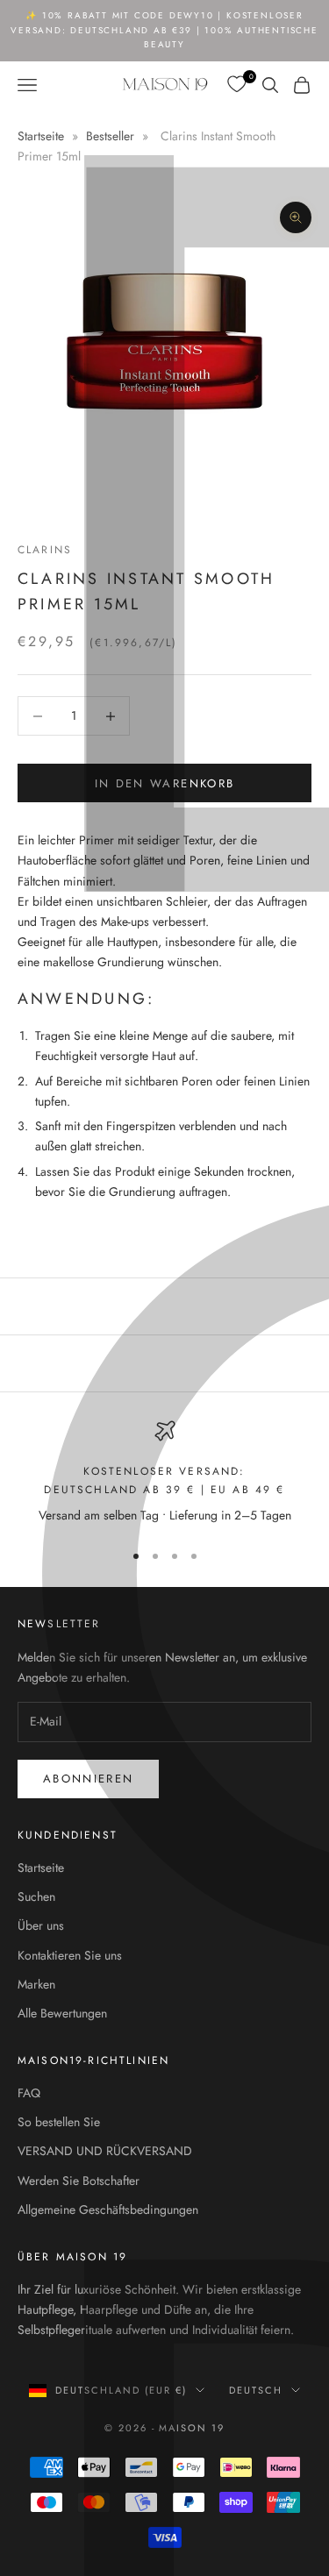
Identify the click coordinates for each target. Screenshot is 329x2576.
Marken (36, 1984)
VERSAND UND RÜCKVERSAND (105, 2151)
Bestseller (110, 136)
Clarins (45, 550)
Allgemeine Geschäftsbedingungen (108, 2210)
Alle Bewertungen (62, 2013)
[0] (238, 85)
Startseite (43, 136)
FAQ (29, 2093)
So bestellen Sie (59, 2122)
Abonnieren (88, 1779)
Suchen (36, 1896)
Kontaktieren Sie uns (70, 1955)
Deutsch (256, 2390)
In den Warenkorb (164, 783)
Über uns (41, 1925)
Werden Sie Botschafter (79, 2181)
